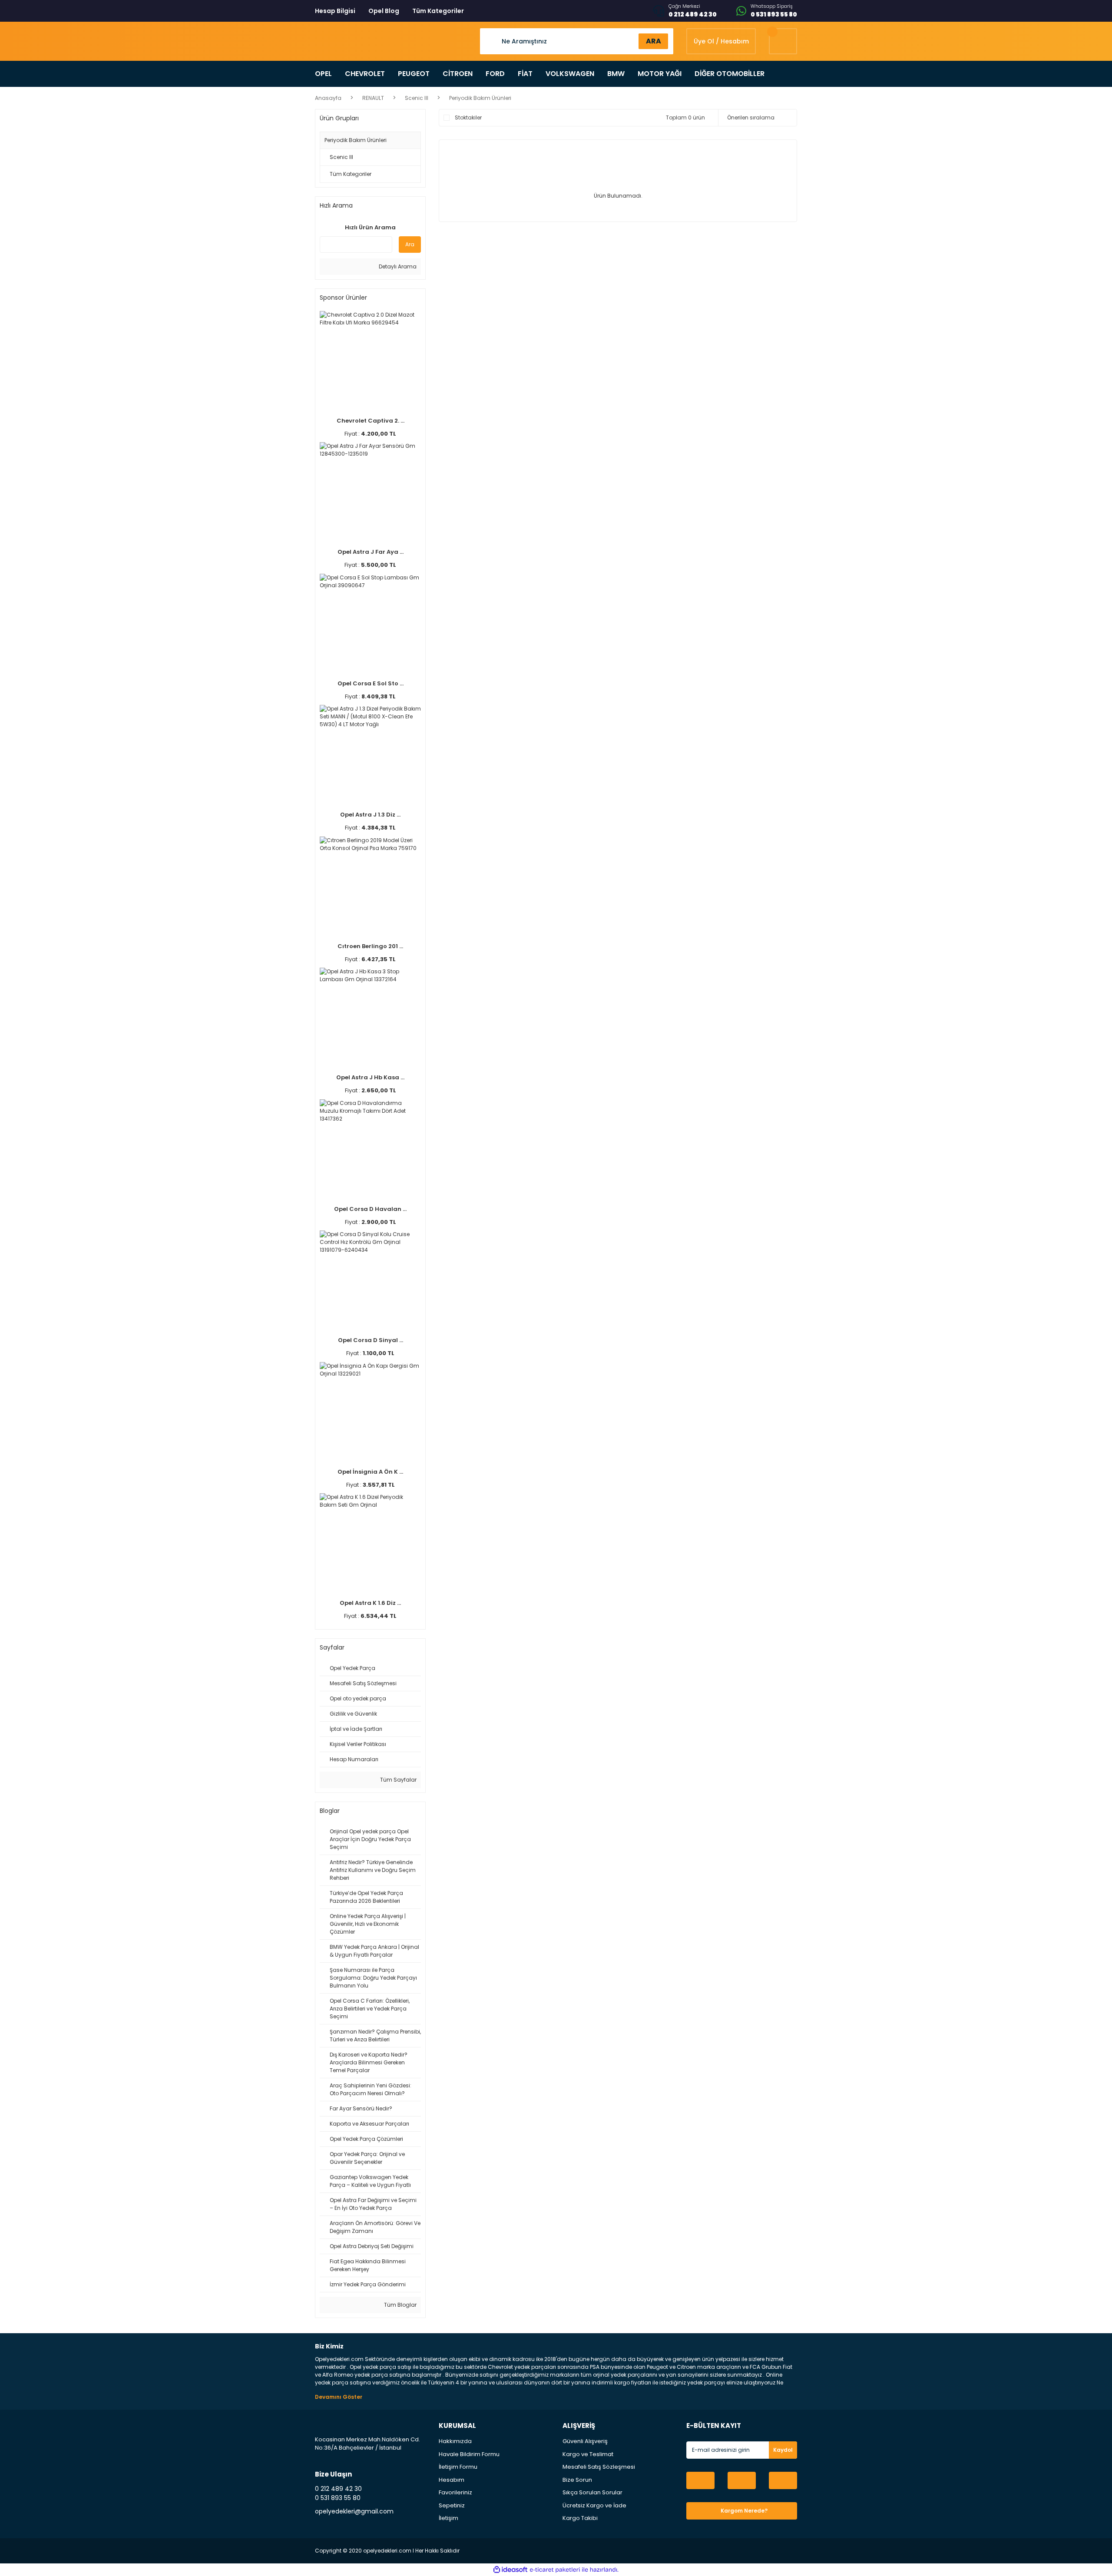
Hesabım (452, 2480)
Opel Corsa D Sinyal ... (371, 1340)
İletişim (448, 2518)
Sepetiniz (452, 2505)
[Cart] (783, 41)
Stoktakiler (468, 117)
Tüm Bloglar (400, 2305)
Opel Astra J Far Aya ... (371, 552)
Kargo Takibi (580, 2518)
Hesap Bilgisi (335, 11)
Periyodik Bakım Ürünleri (480, 98)
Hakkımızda (455, 2441)
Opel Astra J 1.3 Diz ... (370, 815)
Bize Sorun (577, 2480)
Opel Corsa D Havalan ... (370, 1209)
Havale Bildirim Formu (469, 2454)
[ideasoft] (510, 2570)
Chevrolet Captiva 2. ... (371, 421)
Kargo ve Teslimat (588, 2454)
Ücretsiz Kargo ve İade (594, 2505)
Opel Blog (384, 11)
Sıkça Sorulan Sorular (592, 2492)
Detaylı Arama (397, 266)
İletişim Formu (458, 2467)
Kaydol (783, 2450)
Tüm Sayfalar (398, 1780)
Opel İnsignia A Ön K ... (370, 1472)
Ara (410, 244)
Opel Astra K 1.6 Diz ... (370, 1603)
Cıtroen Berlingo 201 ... (370, 946)
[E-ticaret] (555, 2569)
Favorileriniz (455, 2492)
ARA (654, 41)
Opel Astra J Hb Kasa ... (370, 1077)
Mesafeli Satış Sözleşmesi (599, 2467)
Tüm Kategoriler (438, 11)
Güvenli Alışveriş (585, 2441)
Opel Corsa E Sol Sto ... (371, 683)
